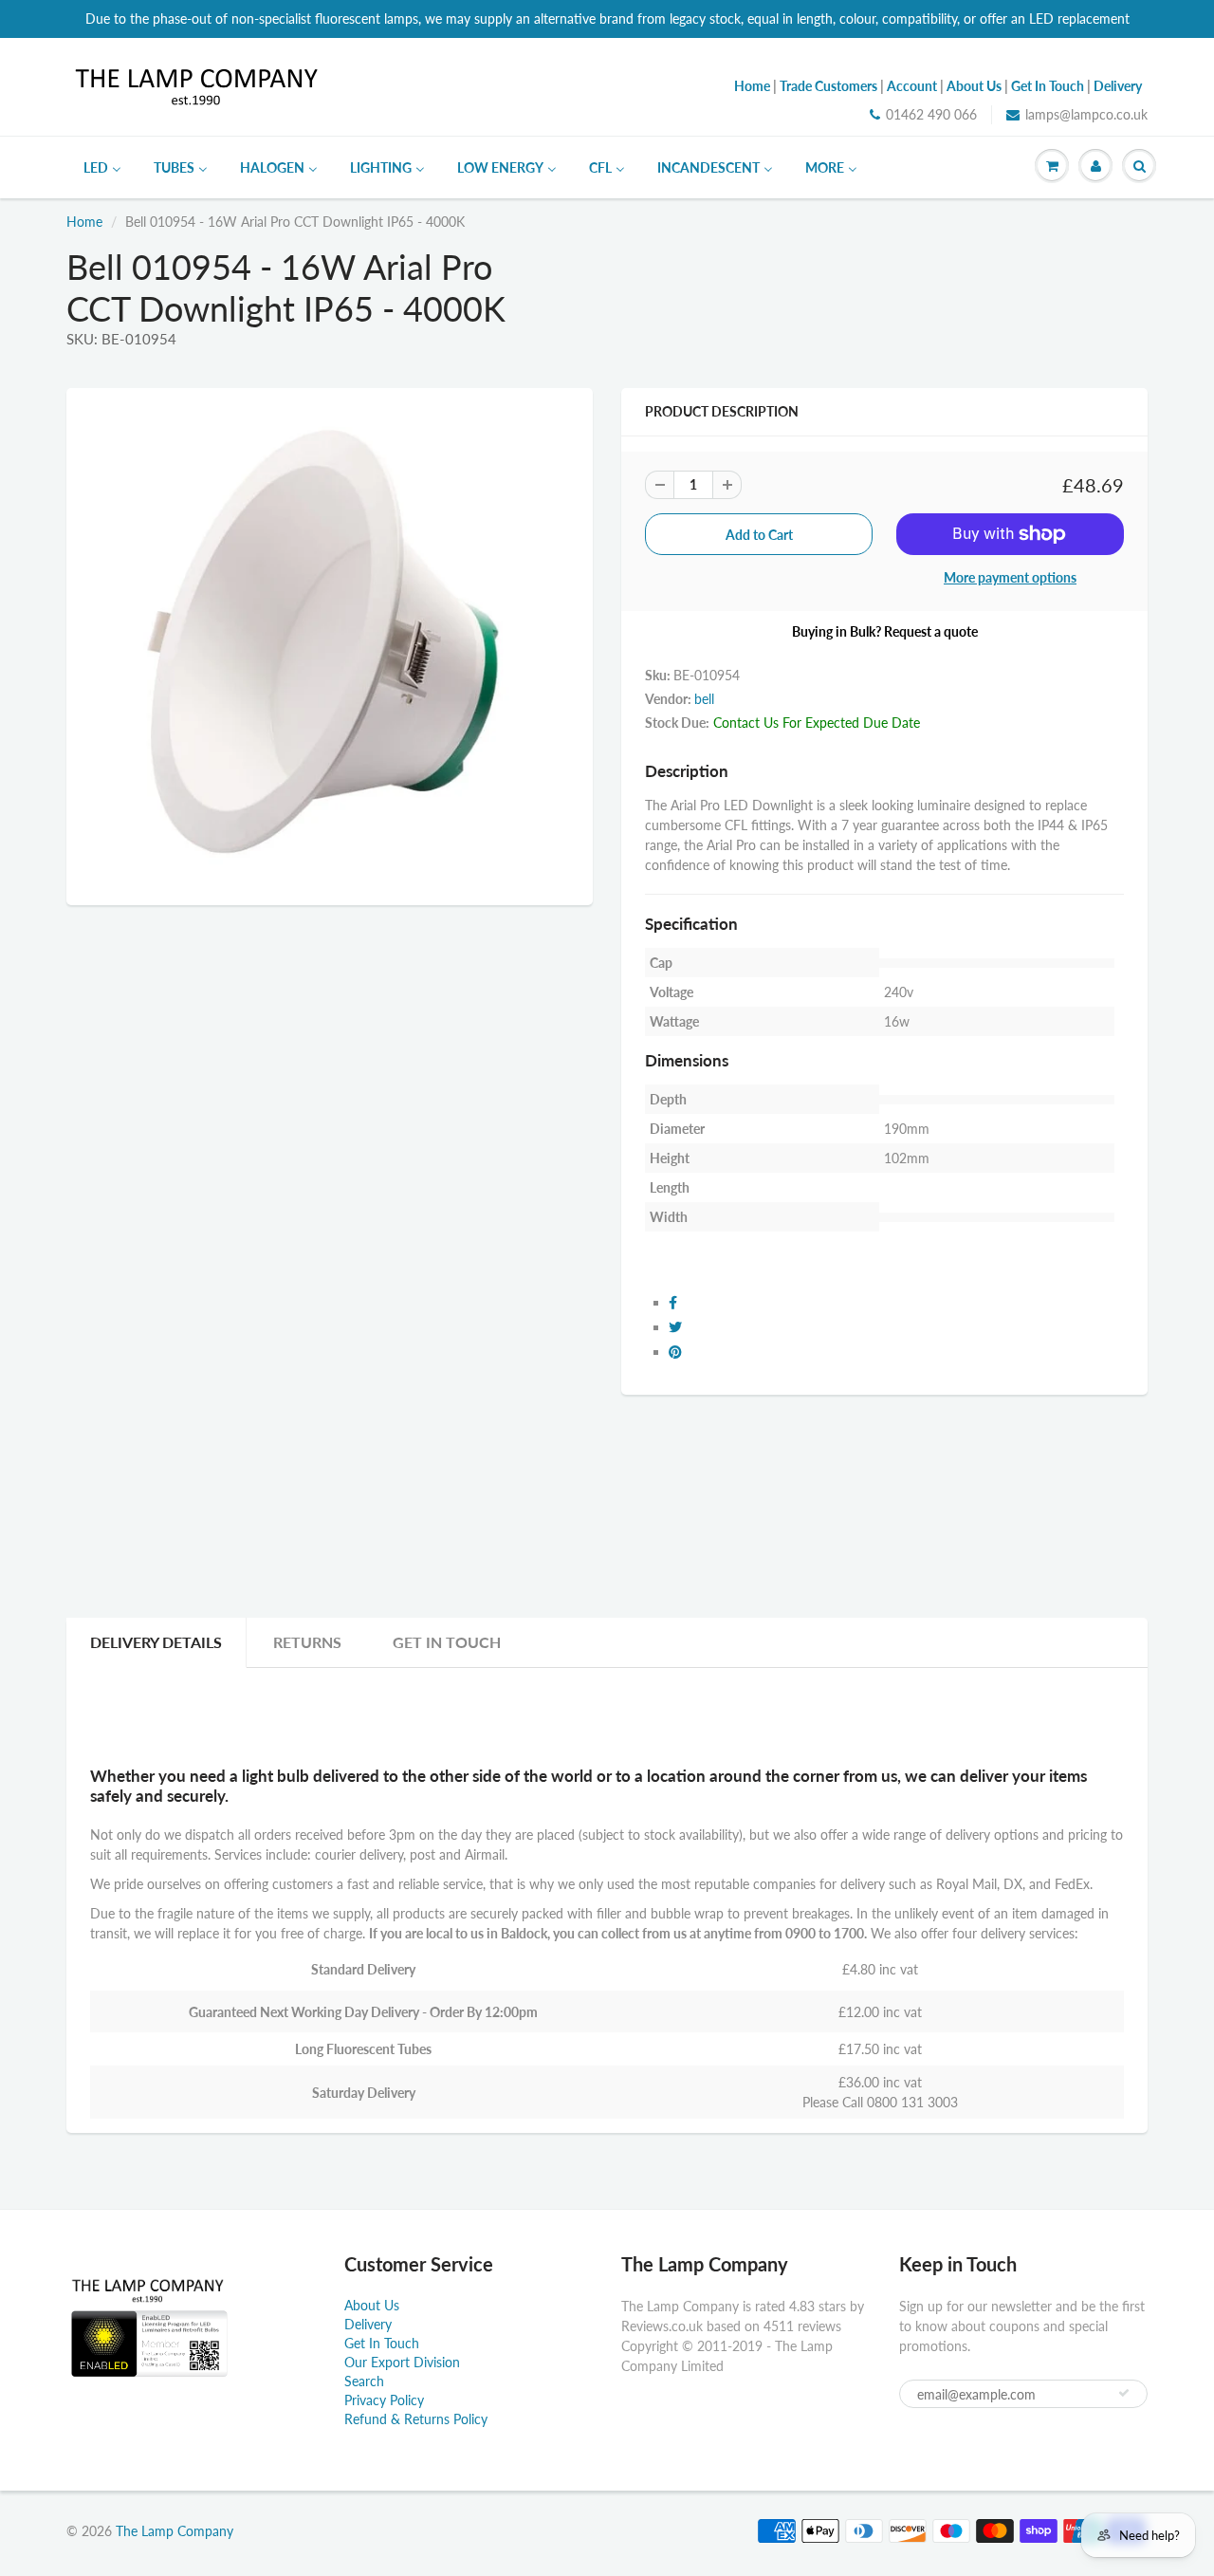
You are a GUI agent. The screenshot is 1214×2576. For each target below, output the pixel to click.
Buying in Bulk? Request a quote (885, 631)
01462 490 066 (931, 114)
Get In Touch (447, 1642)
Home (84, 222)
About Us (372, 2305)
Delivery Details (156, 1642)
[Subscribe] (1124, 2393)
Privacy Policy (384, 2400)
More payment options (1010, 577)
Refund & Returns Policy (416, 2419)
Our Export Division (402, 2362)
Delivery (368, 2324)
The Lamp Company (175, 2531)
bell (704, 699)
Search (364, 2381)
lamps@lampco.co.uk (1086, 114)
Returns (307, 1642)
